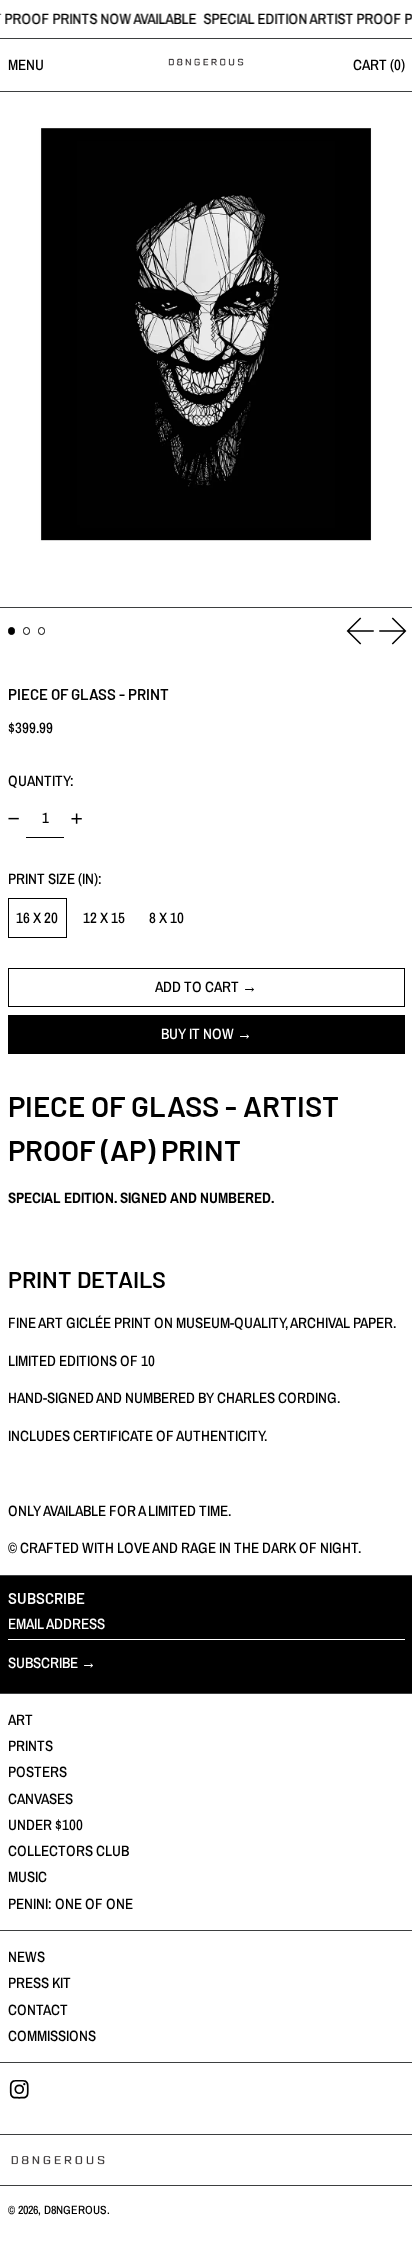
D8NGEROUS (75, 2210)
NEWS (26, 1956)
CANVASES (40, 1798)
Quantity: (41, 780)
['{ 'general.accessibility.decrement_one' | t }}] (13, 819)
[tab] (12, 631)
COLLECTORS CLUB (68, 1850)
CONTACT (38, 2009)
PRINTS (30, 1745)
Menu (26, 64)
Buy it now (197, 1033)
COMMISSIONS (52, 2035)
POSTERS (37, 1771)
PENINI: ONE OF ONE (70, 1903)
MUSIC (27, 1876)
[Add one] (77, 819)
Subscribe (43, 1662)
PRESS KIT (39, 1982)
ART (20, 1719)
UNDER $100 (45, 1824)
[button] (206, 349)
